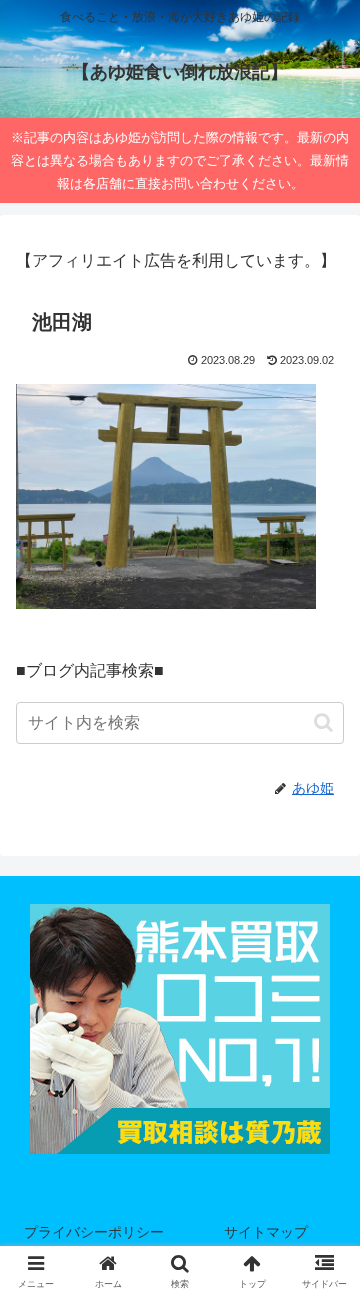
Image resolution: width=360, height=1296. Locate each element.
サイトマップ (266, 1232)
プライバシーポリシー (94, 1232)
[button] (323, 722)
